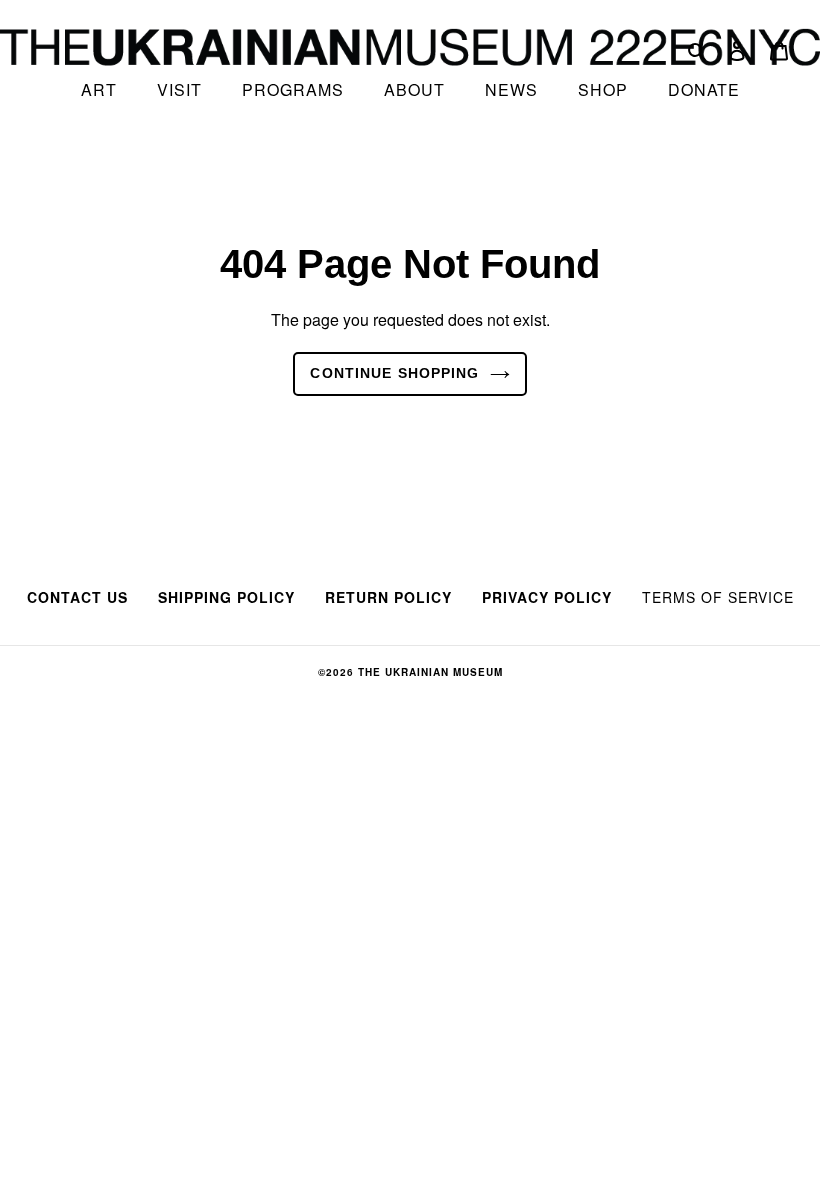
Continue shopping (394, 373)
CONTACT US (77, 597)
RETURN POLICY (388, 597)
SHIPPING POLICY (226, 597)
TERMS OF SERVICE (718, 597)
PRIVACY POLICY (547, 597)
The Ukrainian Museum (430, 672)
